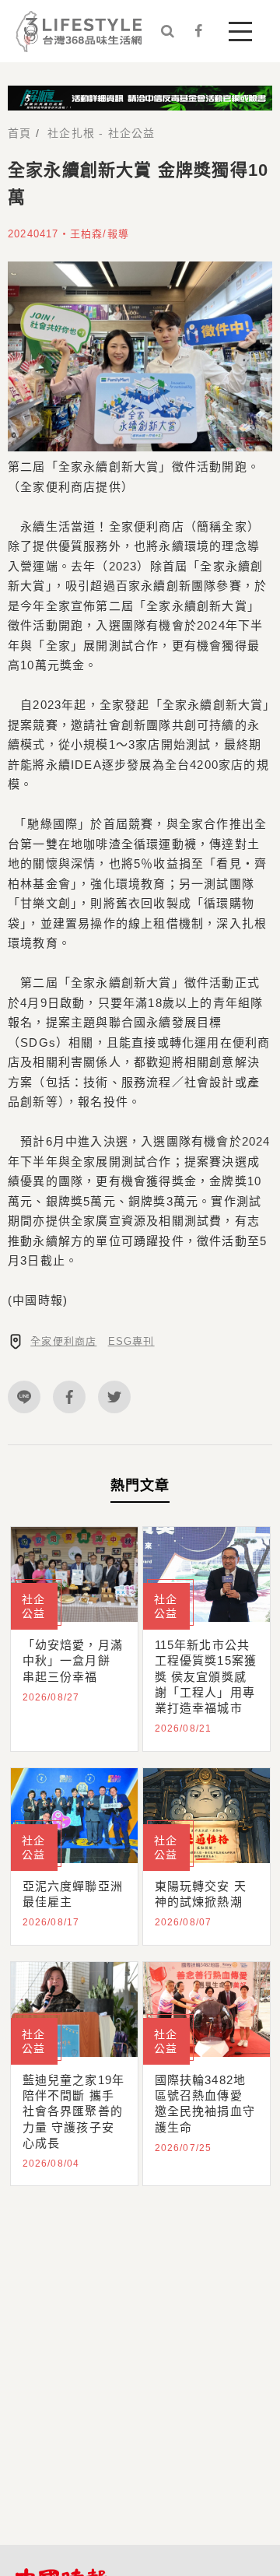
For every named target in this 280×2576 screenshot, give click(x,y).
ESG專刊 (131, 1341)
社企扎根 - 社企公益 (101, 133)
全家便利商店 (63, 1341)
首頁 (19, 133)
